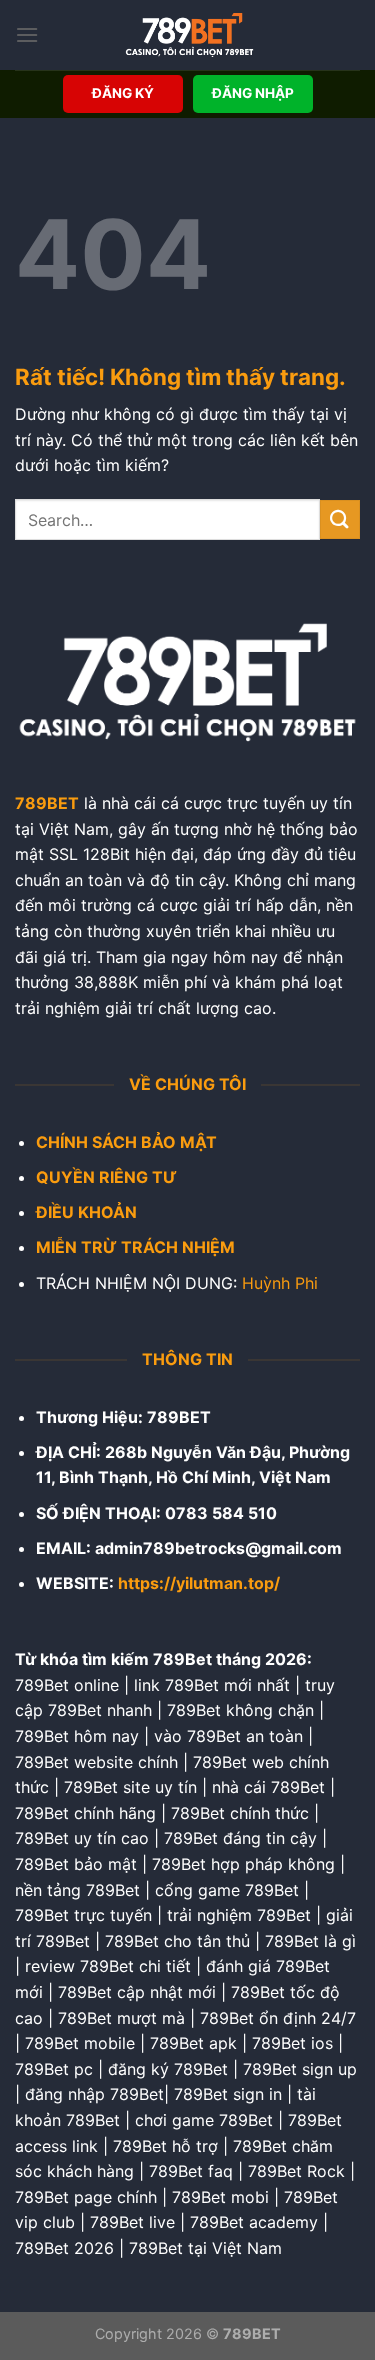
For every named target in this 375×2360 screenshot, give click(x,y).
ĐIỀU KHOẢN (86, 1212)
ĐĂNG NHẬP (253, 93)
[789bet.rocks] (189, 35)
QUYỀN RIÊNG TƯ (106, 1177)
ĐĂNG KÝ (123, 93)
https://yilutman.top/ (199, 1583)
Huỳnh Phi (280, 1283)
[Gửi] (340, 519)
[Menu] (27, 34)
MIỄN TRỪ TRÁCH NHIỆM (135, 1247)
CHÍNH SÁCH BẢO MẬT (126, 1142)
